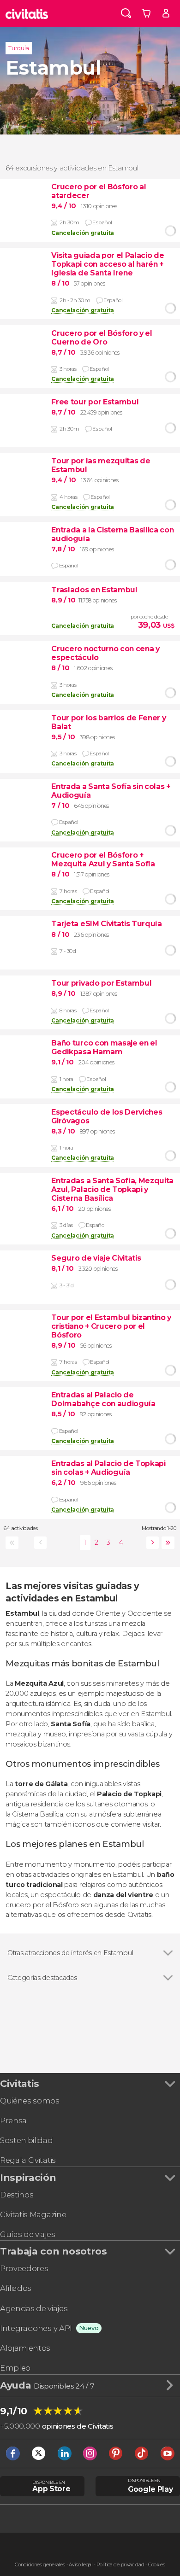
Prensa (13, 2120)
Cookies (157, 2565)
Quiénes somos (30, 2101)
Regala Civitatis (28, 2160)
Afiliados (16, 2288)
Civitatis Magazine (33, 2214)
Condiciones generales (40, 2565)
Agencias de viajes (34, 2308)
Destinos (17, 2195)
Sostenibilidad (27, 2140)
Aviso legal (81, 2565)
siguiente (151, 1543)
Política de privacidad (120, 2565)
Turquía (19, 48)
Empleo (15, 2368)
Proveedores (24, 2268)
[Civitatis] (27, 13)
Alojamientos (25, 2348)
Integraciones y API (36, 2328)
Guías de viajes (27, 2234)
